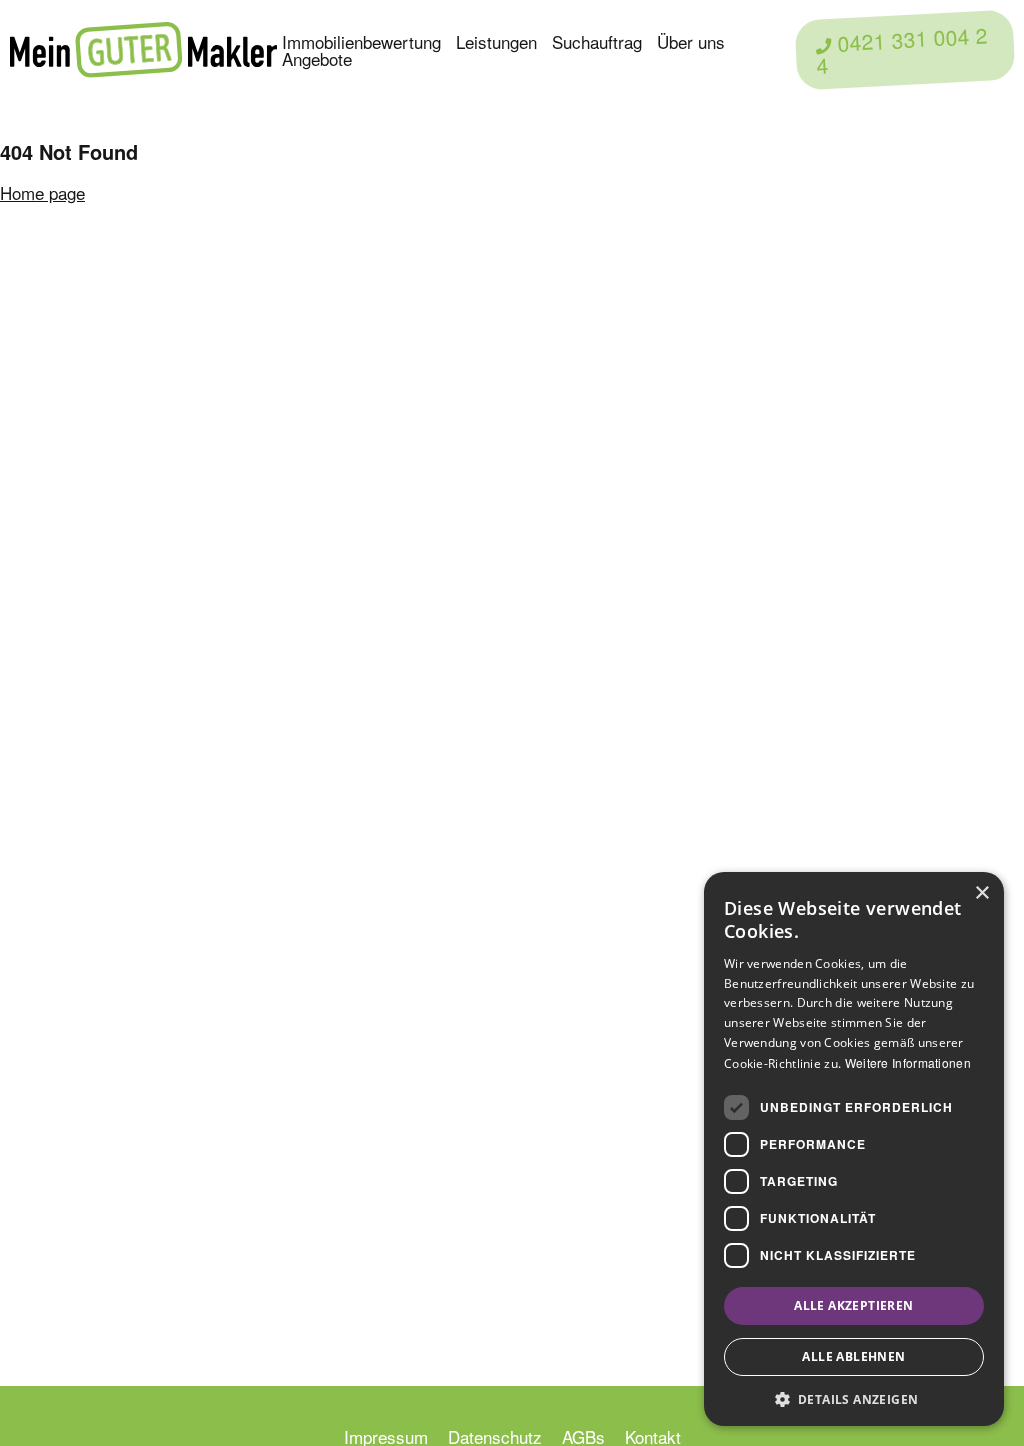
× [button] (981, 893)
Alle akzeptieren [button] (853, 1305)
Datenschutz (495, 1436)
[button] (854, 1397)
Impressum (386, 1436)
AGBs (583, 1436)
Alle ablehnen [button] (853, 1356)
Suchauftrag (597, 41)
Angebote (317, 58)
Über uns (691, 41)
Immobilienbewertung (361, 41)
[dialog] (854, 1149)
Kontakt (653, 1436)
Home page (42, 192)
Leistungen (496, 41)
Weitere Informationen (908, 1062)
